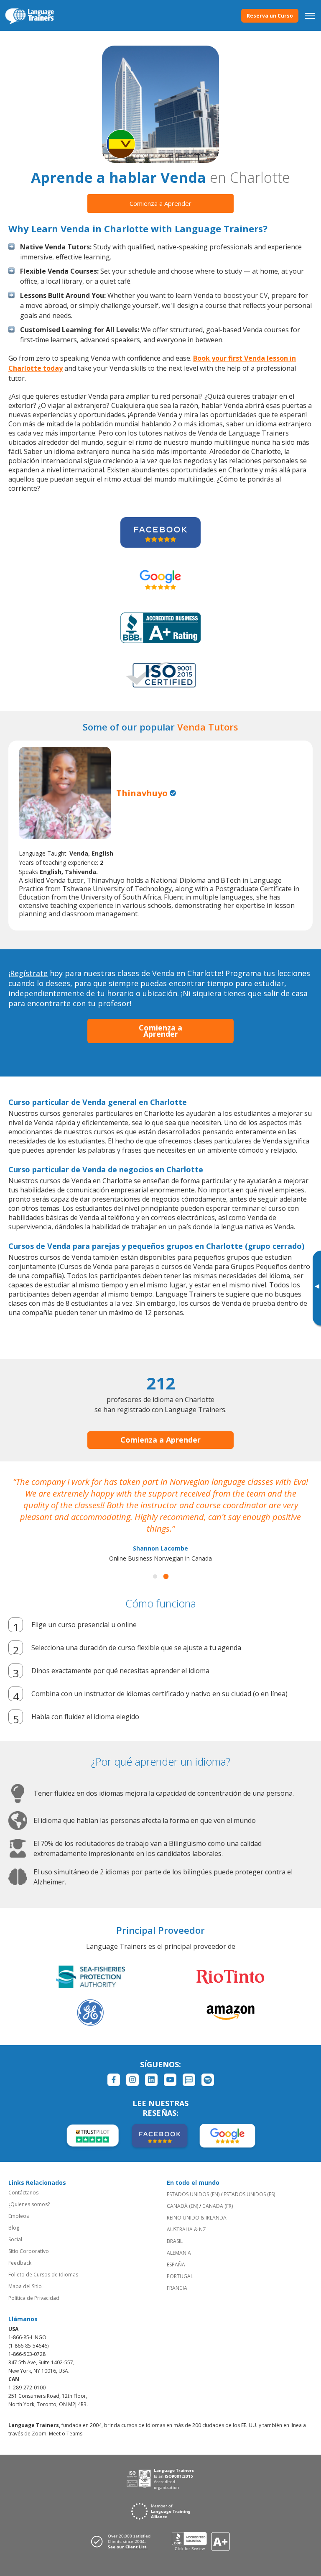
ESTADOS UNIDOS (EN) (193, 2194)
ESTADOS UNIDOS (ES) (249, 2194)
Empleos (19, 2216)
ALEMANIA (179, 2253)
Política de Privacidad (34, 2298)
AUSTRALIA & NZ (186, 2229)
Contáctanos (23, 2193)
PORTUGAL (180, 2276)
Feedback (20, 2263)
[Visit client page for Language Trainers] (123, 2541)
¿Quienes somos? (29, 2204)
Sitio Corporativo (29, 2251)
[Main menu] (310, 15)
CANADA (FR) (218, 2206)
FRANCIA (177, 2288)
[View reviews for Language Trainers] (201, 2541)
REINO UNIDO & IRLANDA (197, 2218)
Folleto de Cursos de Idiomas (43, 2275)
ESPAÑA (176, 2265)
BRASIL (175, 2241)
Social (15, 2239)
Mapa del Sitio (25, 2286)
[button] (155, 1576)
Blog (14, 2228)
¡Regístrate (28, 973)
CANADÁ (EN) (182, 2206)
